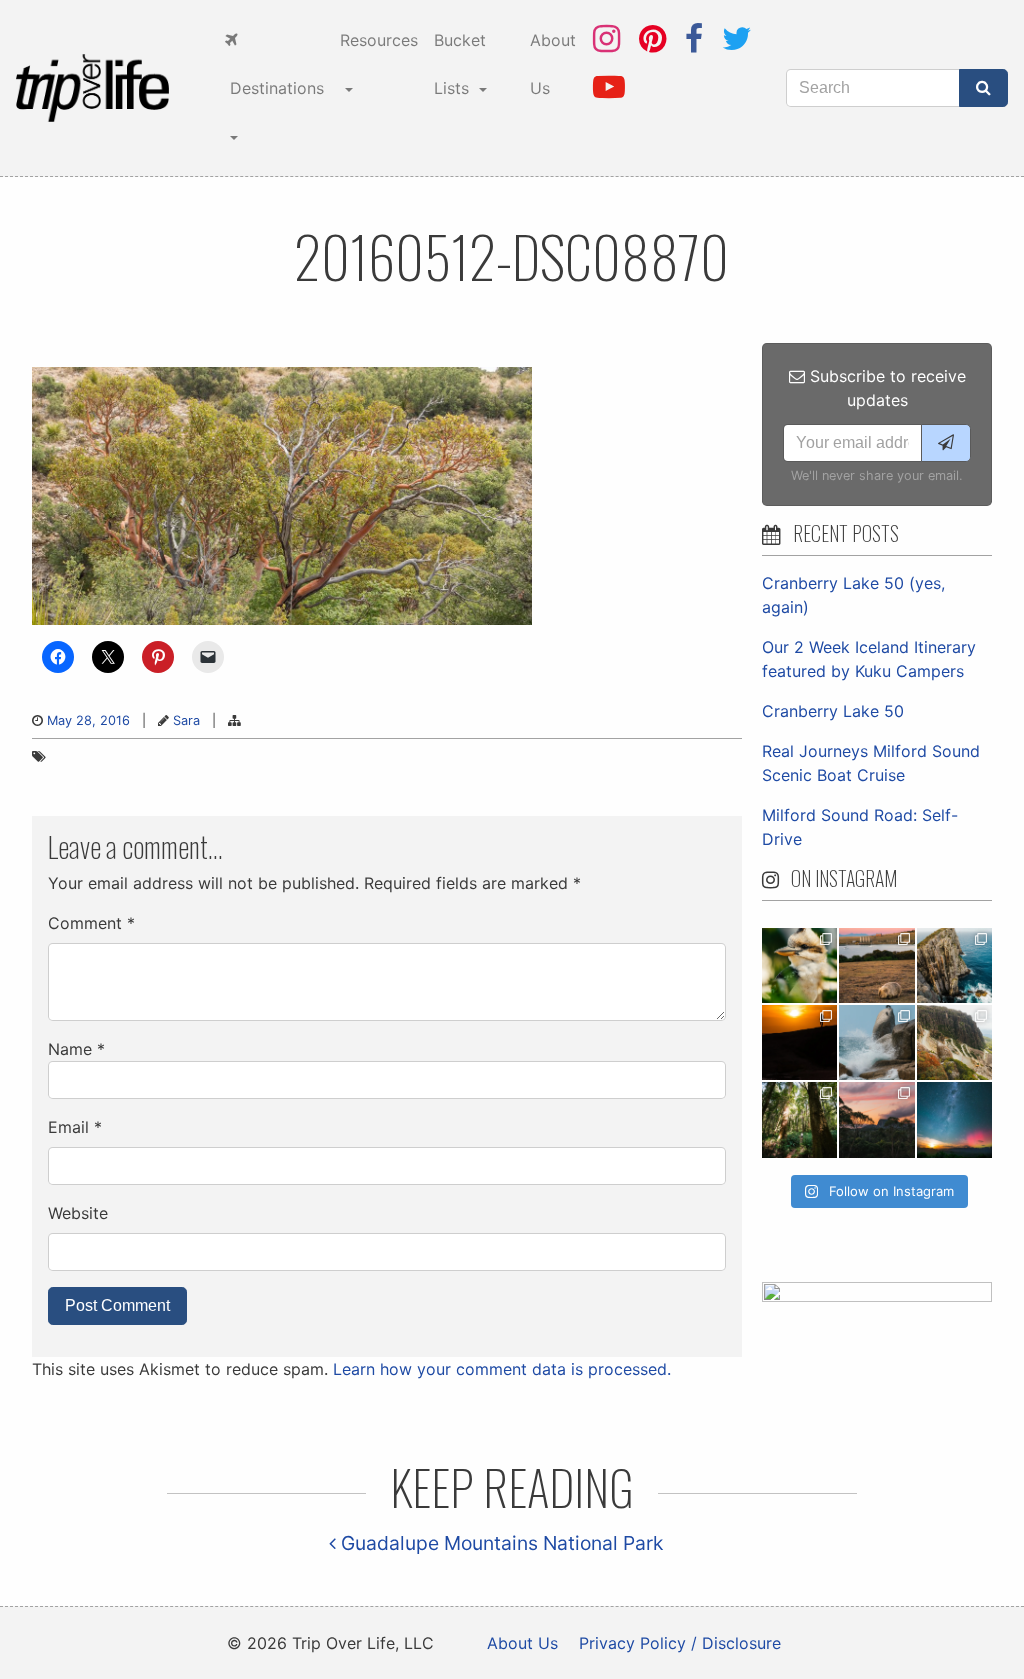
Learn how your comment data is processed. (502, 1369)
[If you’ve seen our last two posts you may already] (954, 965)
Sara (186, 720)
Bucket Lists (460, 64)
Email (75, 1127)
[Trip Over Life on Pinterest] (652, 38)
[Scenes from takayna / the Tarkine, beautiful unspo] (799, 1119)
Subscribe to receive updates (885, 388)
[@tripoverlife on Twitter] (737, 38)
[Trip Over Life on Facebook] (694, 38)
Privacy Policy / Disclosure (680, 1643)
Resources (379, 40)
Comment (91, 923)
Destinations (274, 88)
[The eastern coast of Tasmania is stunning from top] (876, 1042)
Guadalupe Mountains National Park (499, 1543)
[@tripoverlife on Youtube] (609, 86)
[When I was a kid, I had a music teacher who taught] (799, 965)
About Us (553, 64)
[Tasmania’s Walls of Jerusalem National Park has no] (876, 1119)
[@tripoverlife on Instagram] (606, 38)
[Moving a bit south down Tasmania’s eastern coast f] (799, 1042)
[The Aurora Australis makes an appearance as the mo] (954, 1119)
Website (78, 1213)
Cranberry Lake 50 (833, 711)
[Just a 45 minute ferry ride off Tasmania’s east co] (876, 965)
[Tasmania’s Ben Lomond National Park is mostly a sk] (954, 1042)
